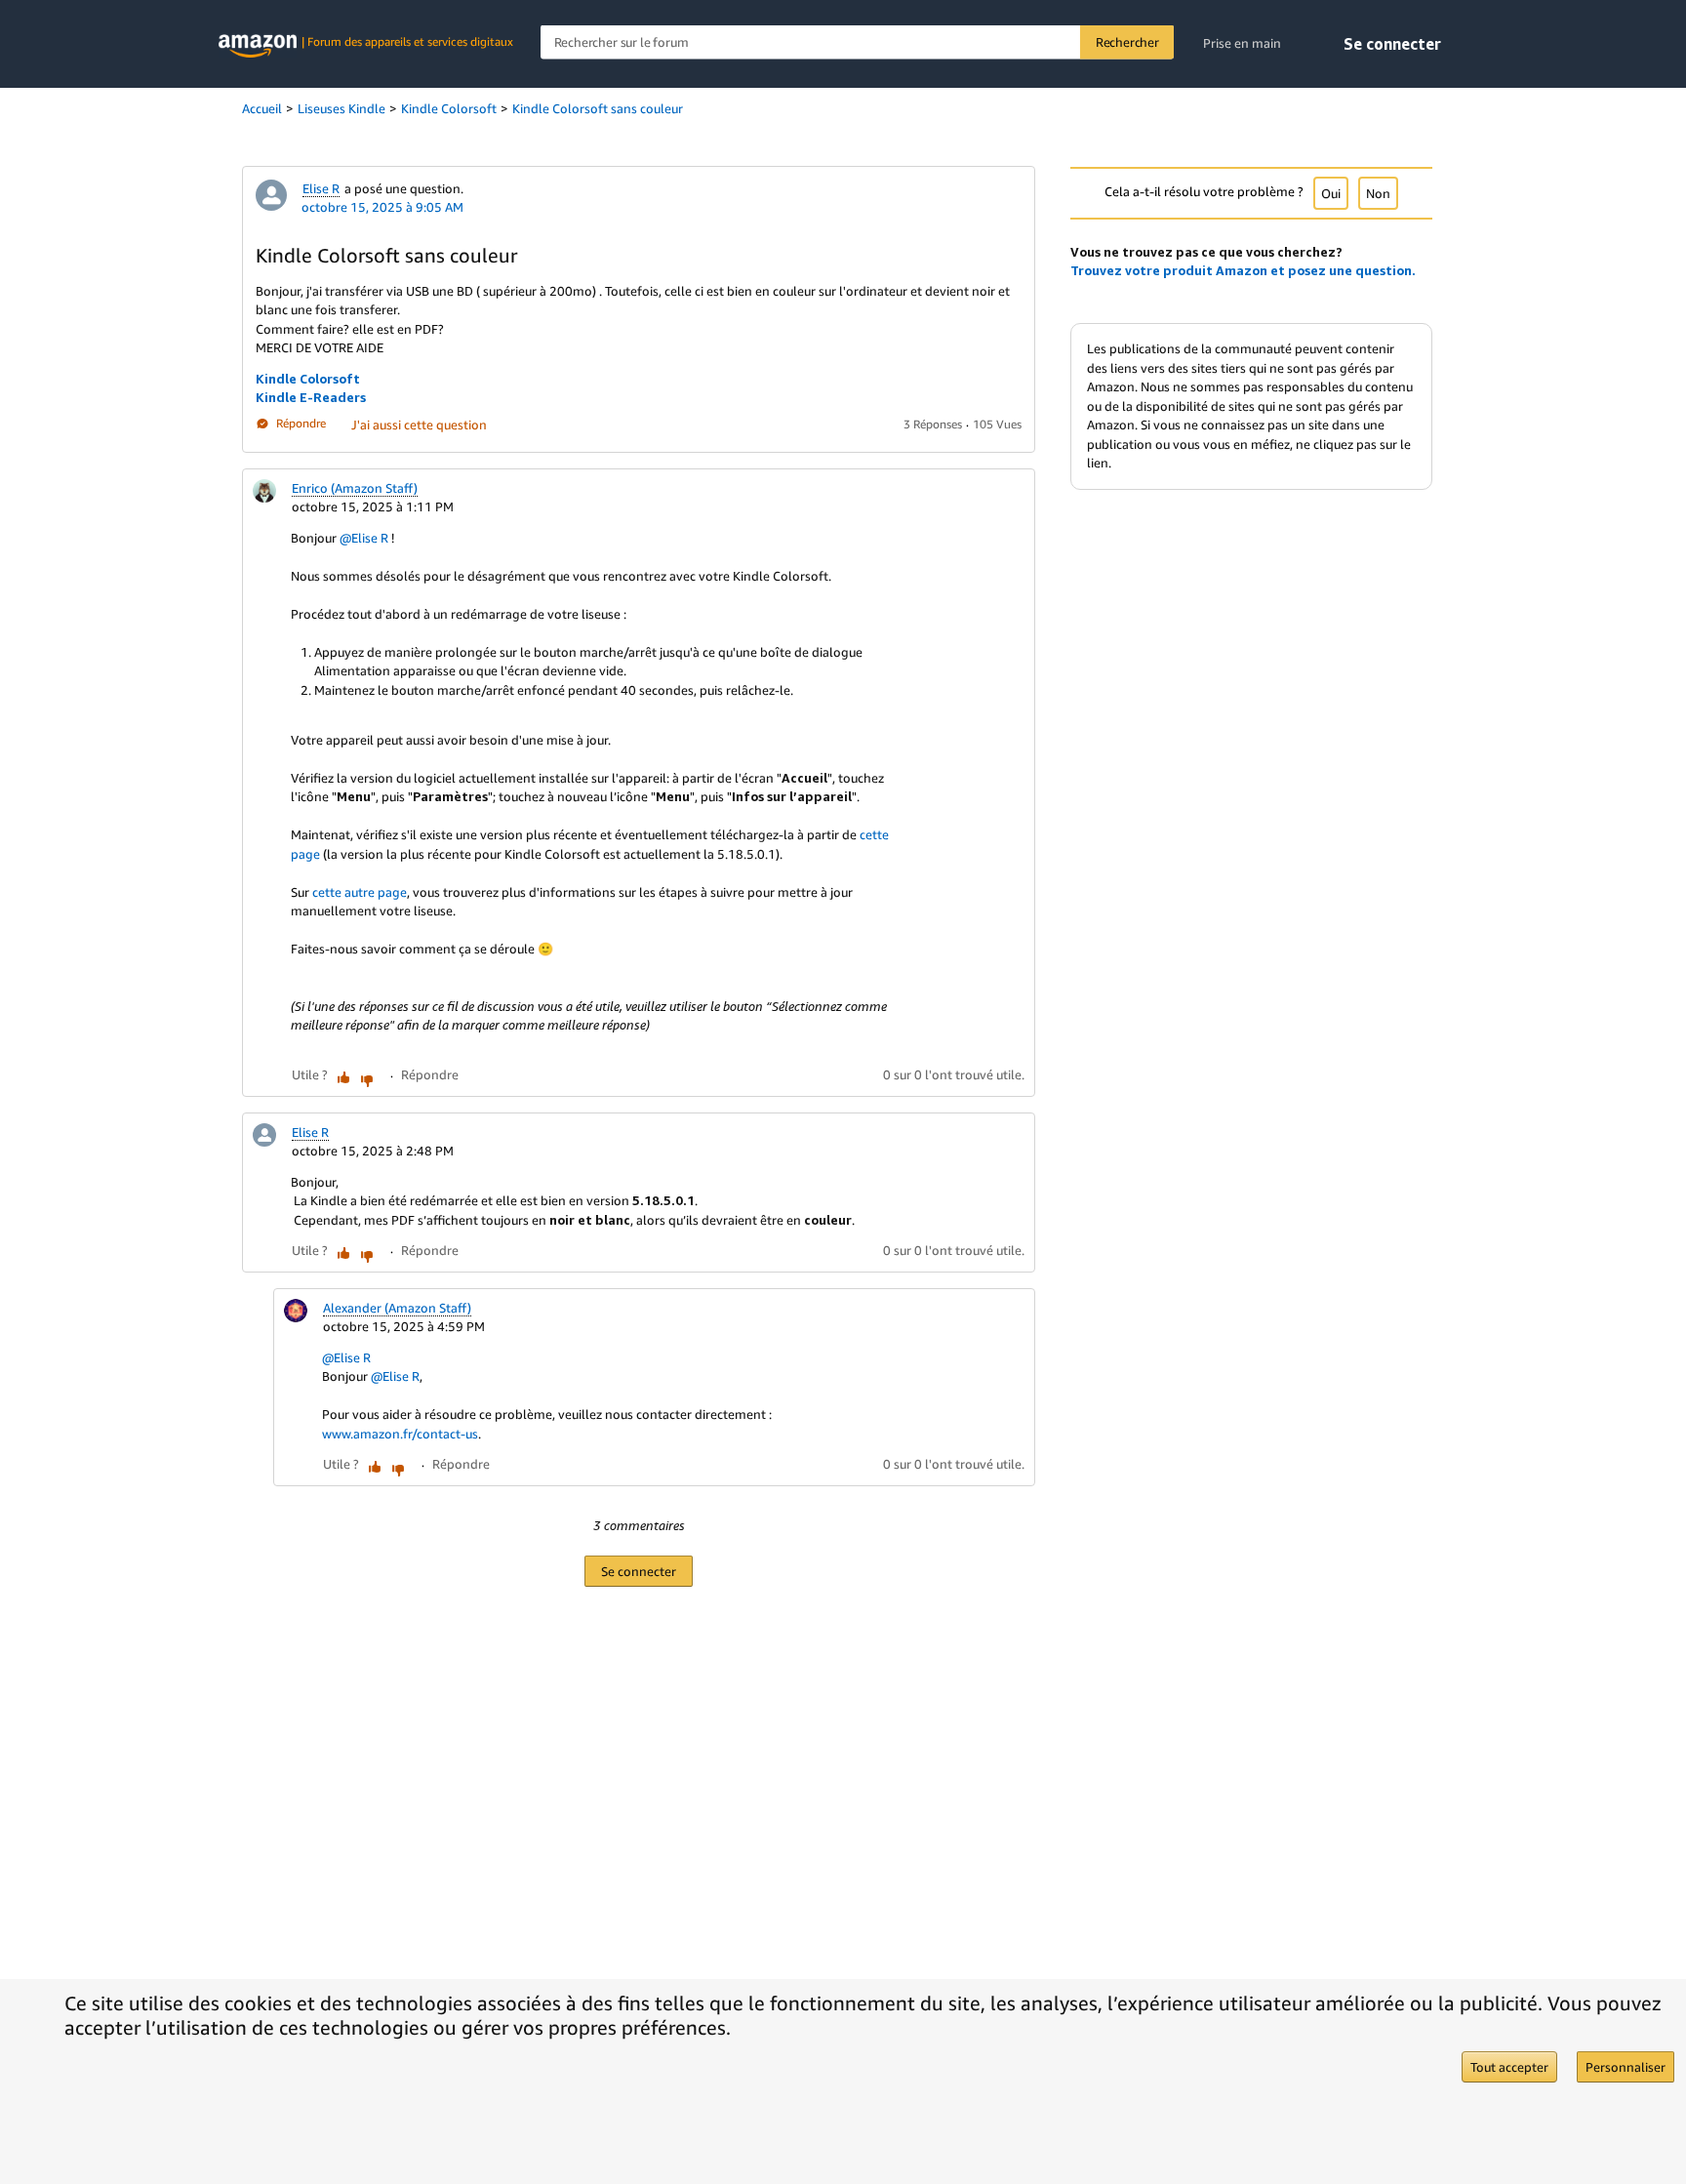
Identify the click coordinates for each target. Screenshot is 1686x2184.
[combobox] (857, 42)
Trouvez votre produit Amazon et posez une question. (1243, 270)
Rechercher (1127, 42)
